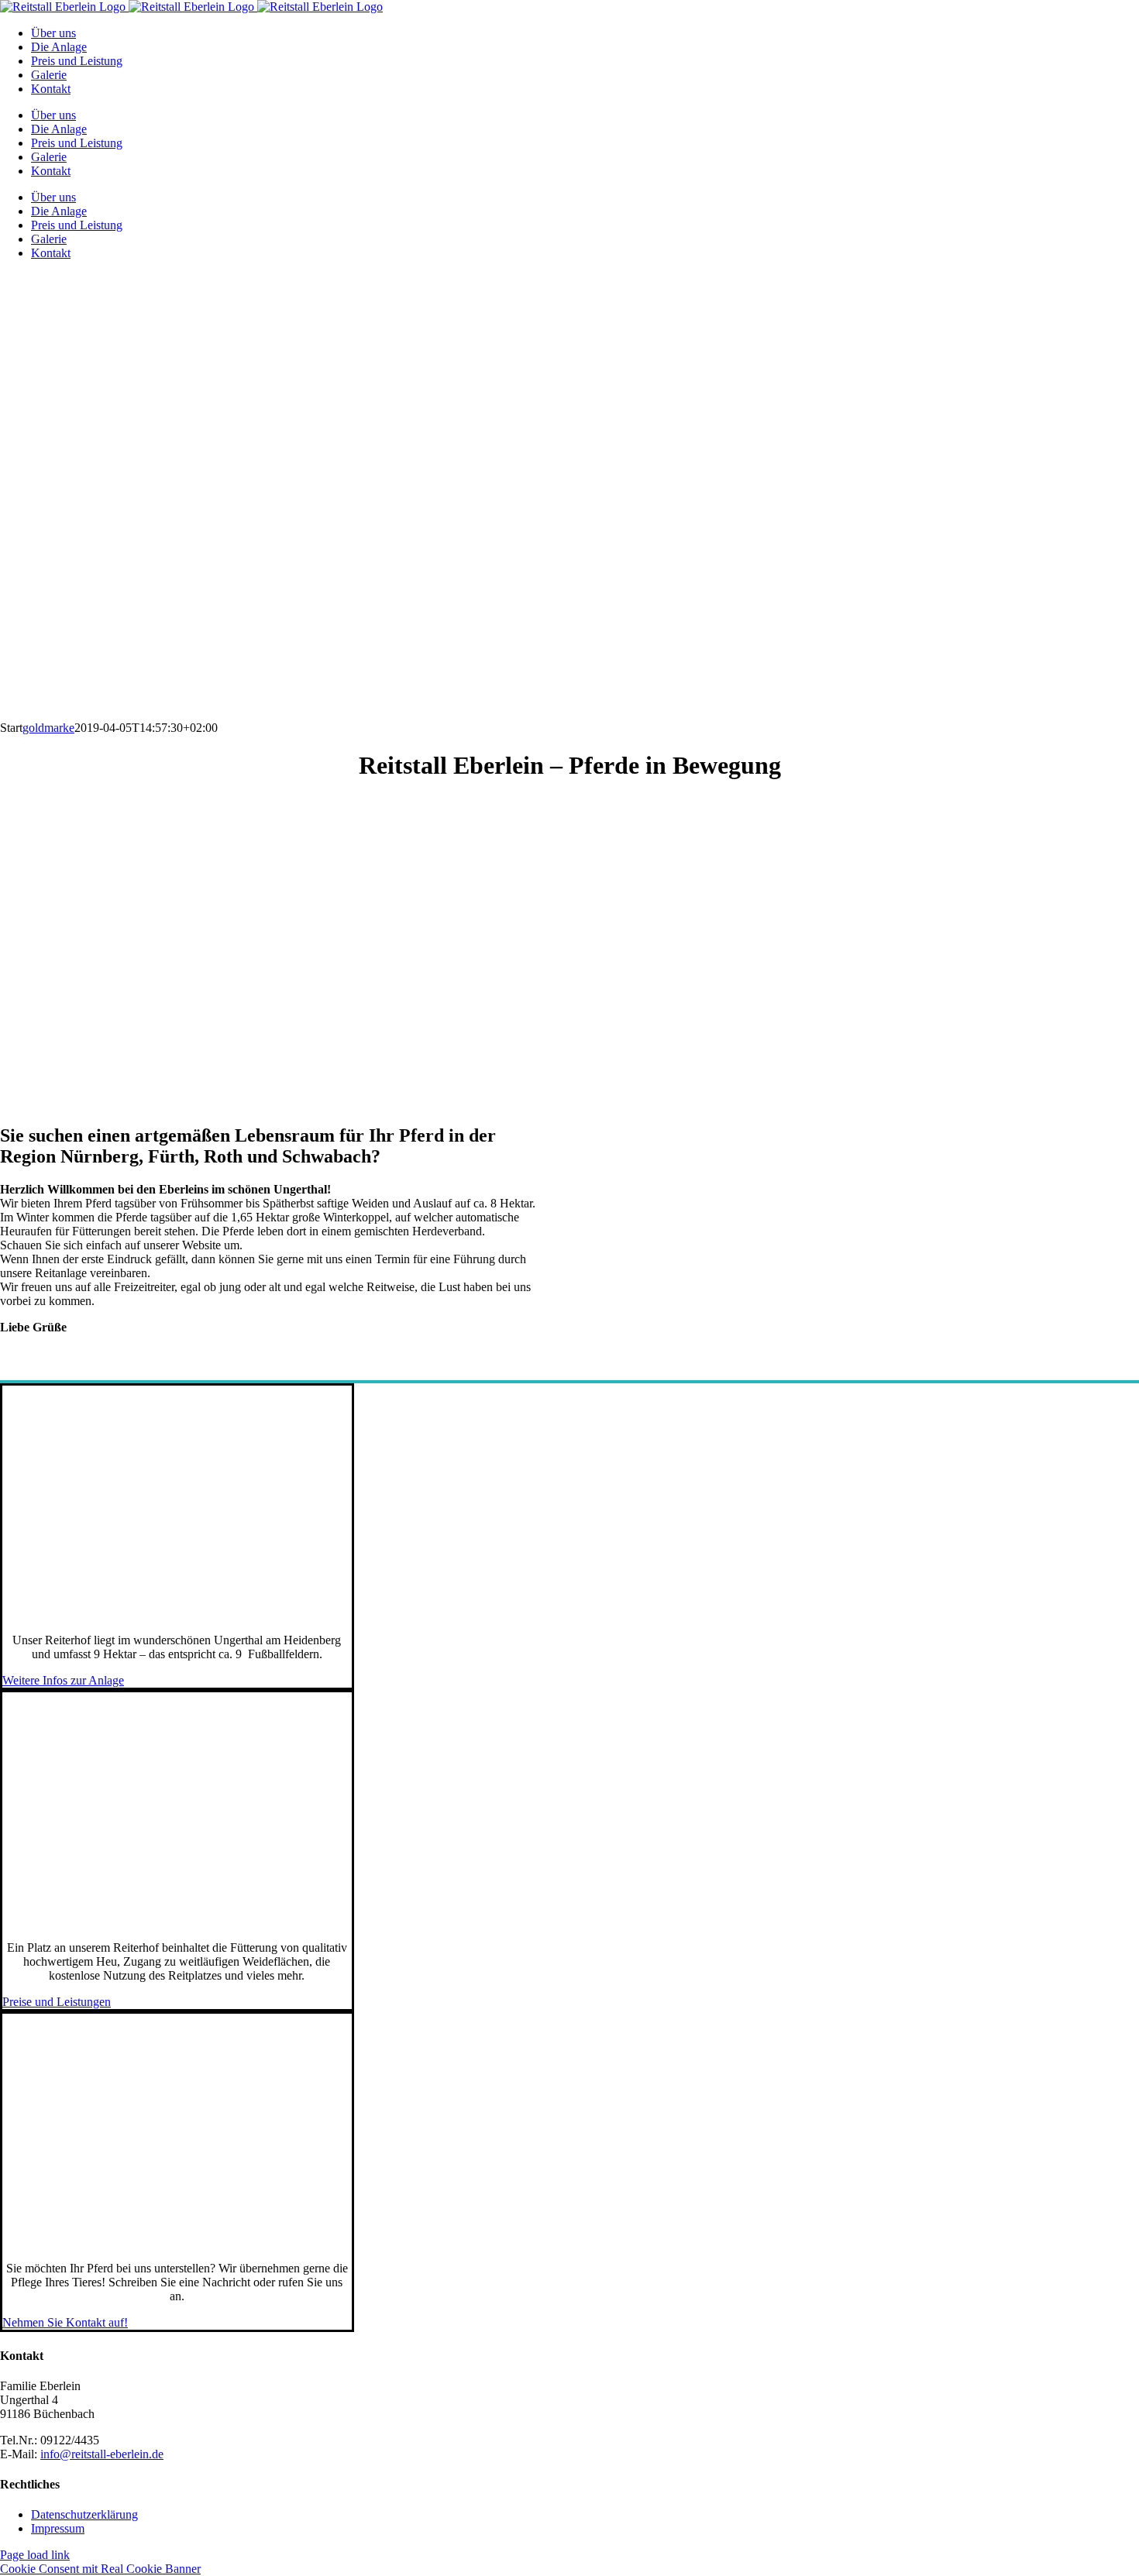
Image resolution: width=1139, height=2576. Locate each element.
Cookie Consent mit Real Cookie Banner (100, 2569)
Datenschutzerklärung (84, 2514)
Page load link (35, 2555)
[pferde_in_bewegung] (177, 2242)
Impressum (58, 2528)
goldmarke (48, 728)
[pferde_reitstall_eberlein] (177, 1921)
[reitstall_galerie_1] (177, 1614)
